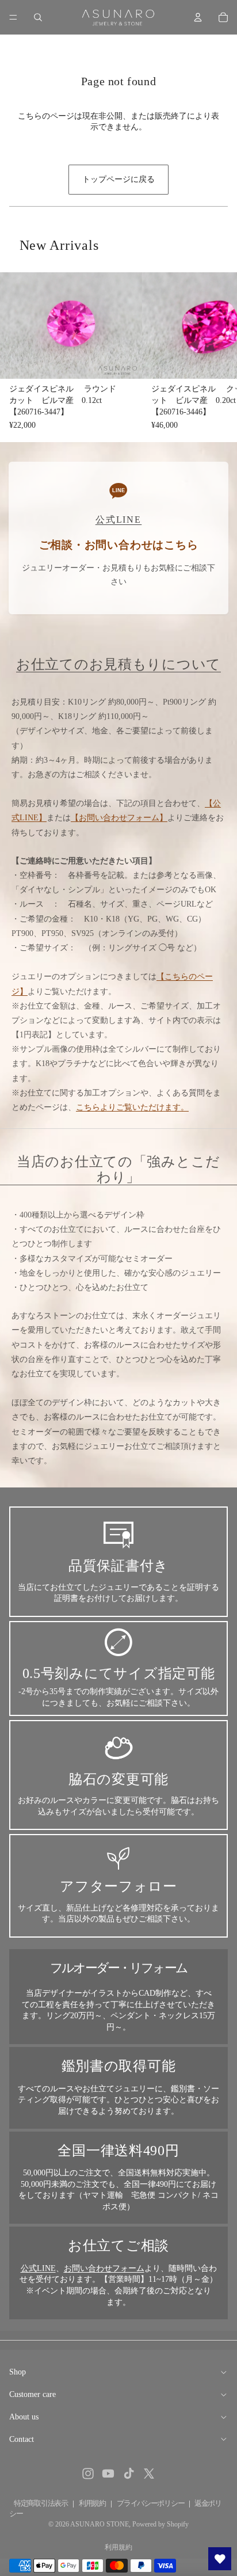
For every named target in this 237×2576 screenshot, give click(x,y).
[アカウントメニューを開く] (198, 17)
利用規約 (92, 2503)
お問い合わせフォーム (104, 2268)
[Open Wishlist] (220, 2559)
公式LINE (38, 2268)
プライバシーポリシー (150, 2503)
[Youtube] (108, 2474)
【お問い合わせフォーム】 (119, 818)
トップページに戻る (118, 179)
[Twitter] (149, 2474)
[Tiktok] (129, 2474)
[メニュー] (13, 17)
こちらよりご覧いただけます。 (132, 1107)
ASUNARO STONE (100, 2524)
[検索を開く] (38, 17)
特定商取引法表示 (41, 2503)
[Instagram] (88, 2474)
